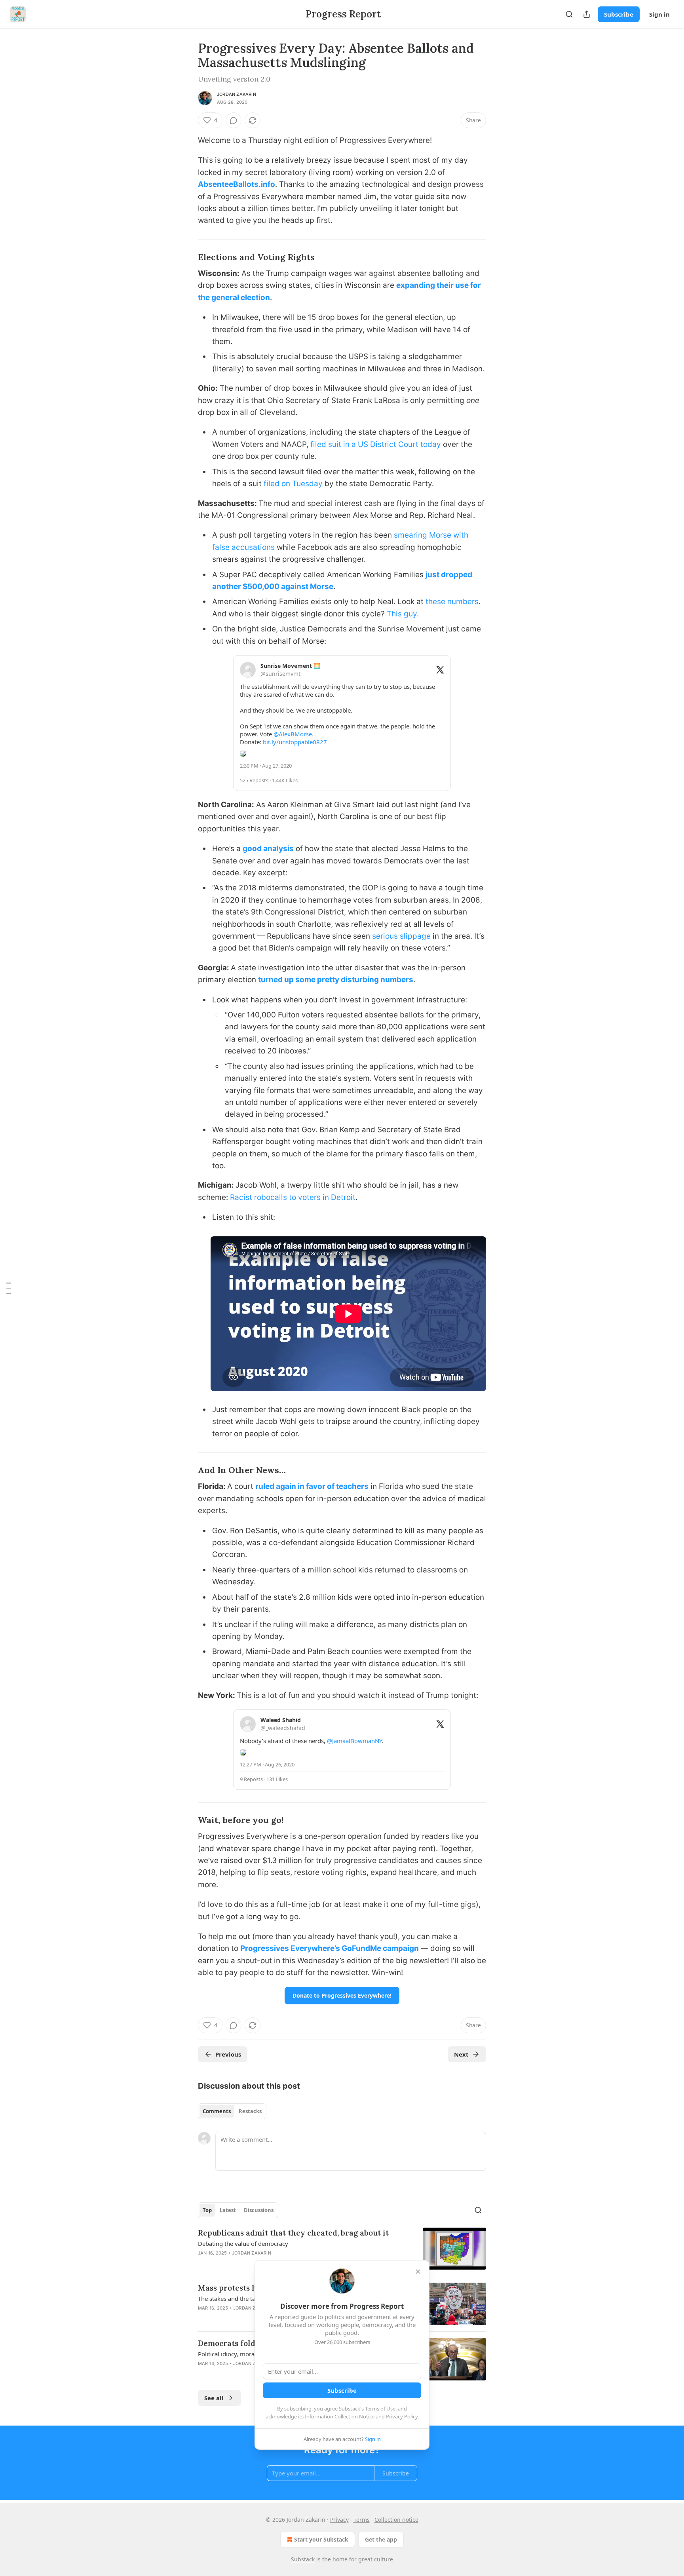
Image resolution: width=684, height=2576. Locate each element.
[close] (418, 2272)
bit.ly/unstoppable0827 (295, 742)
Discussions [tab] (259, 2210)
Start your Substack (321, 2539)
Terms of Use (380, 2409)
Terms (362, 2520)
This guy (402, 614)
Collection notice (396, 2520)
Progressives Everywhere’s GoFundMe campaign (330, 1948)
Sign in (659, 14)
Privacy (339, 2520)
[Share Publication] (587, 14)
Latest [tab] (228, 2210)
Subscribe (619, 14)
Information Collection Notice (340, 2416)
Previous (228, 2054)
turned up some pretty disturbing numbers (336, 980)
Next (461, 2054)
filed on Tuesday (293, 484)
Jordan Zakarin (237, 94)
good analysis (268, 849)
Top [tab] (207, 2210)
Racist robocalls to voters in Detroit (293, 1197)
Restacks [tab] (250, 2111)
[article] (342, 2249)
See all (214, 2398)
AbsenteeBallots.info (237, 184)
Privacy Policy (402, 2416)
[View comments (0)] (234, 120)
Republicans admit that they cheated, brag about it (293, 2233)
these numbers (452, 602)
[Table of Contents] (9, 1288)
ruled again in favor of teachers (312, 1486)
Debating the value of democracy (243, 2243)
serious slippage (401, 936)
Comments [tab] (217, 2111)
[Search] (569, 14)
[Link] (187, 257)
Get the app (381, 2539)
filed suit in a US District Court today (376, 444)
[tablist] (232, 2111)
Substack (303, 2559)
